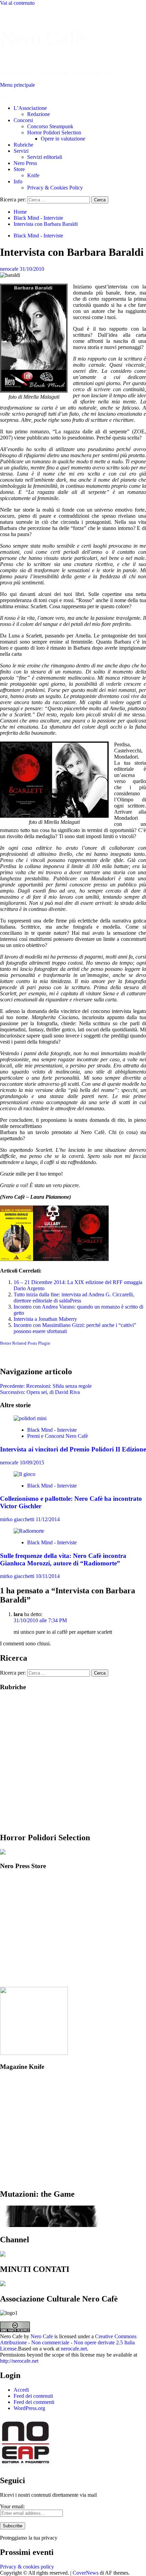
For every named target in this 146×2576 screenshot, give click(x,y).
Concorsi (23, 120)
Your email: (12, 2506)
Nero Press (25, 163)
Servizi (21, 151)
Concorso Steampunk (50, 126)
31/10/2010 (32, 269)
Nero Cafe (42, 2336)
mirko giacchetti (18, 1519)
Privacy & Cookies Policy (55, 188)
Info (18, 181)
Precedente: (46, 1386)
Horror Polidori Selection (54, 132)
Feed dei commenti (34, 2402)
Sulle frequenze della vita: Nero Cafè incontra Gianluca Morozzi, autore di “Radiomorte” (63, 1559)
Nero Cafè (42, 38)
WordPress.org (29, 2408)
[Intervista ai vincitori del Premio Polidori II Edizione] (30, 1418)
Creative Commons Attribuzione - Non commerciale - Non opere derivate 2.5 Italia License (68, 2342)
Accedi (21, 2390)
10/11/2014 (48, 1576)
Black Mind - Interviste (38, 236)
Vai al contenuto (17, 3)
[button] (17, 85)
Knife (33, 175)
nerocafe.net (74, 2349)
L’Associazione (30, 108)
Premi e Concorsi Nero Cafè (58, 1436)
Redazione (39, 114)
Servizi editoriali (45, 157)
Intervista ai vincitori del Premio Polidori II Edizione (73, 1449)
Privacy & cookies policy (27, 2567)
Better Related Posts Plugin (25, 1343)
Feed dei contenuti (33, 2396)
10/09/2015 (32, 1462)
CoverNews (86, 2573)
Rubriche (23, 145)
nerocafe (10, 269)
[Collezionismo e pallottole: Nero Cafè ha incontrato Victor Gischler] (24, 1474)
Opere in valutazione (63, 139)
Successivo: (40, 1392)
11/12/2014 (48, 1519)
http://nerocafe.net (19, 2361)
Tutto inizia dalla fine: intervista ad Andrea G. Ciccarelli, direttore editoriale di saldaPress (74, 1298)
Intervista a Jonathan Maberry (45, 1319)
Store (19, 169)
